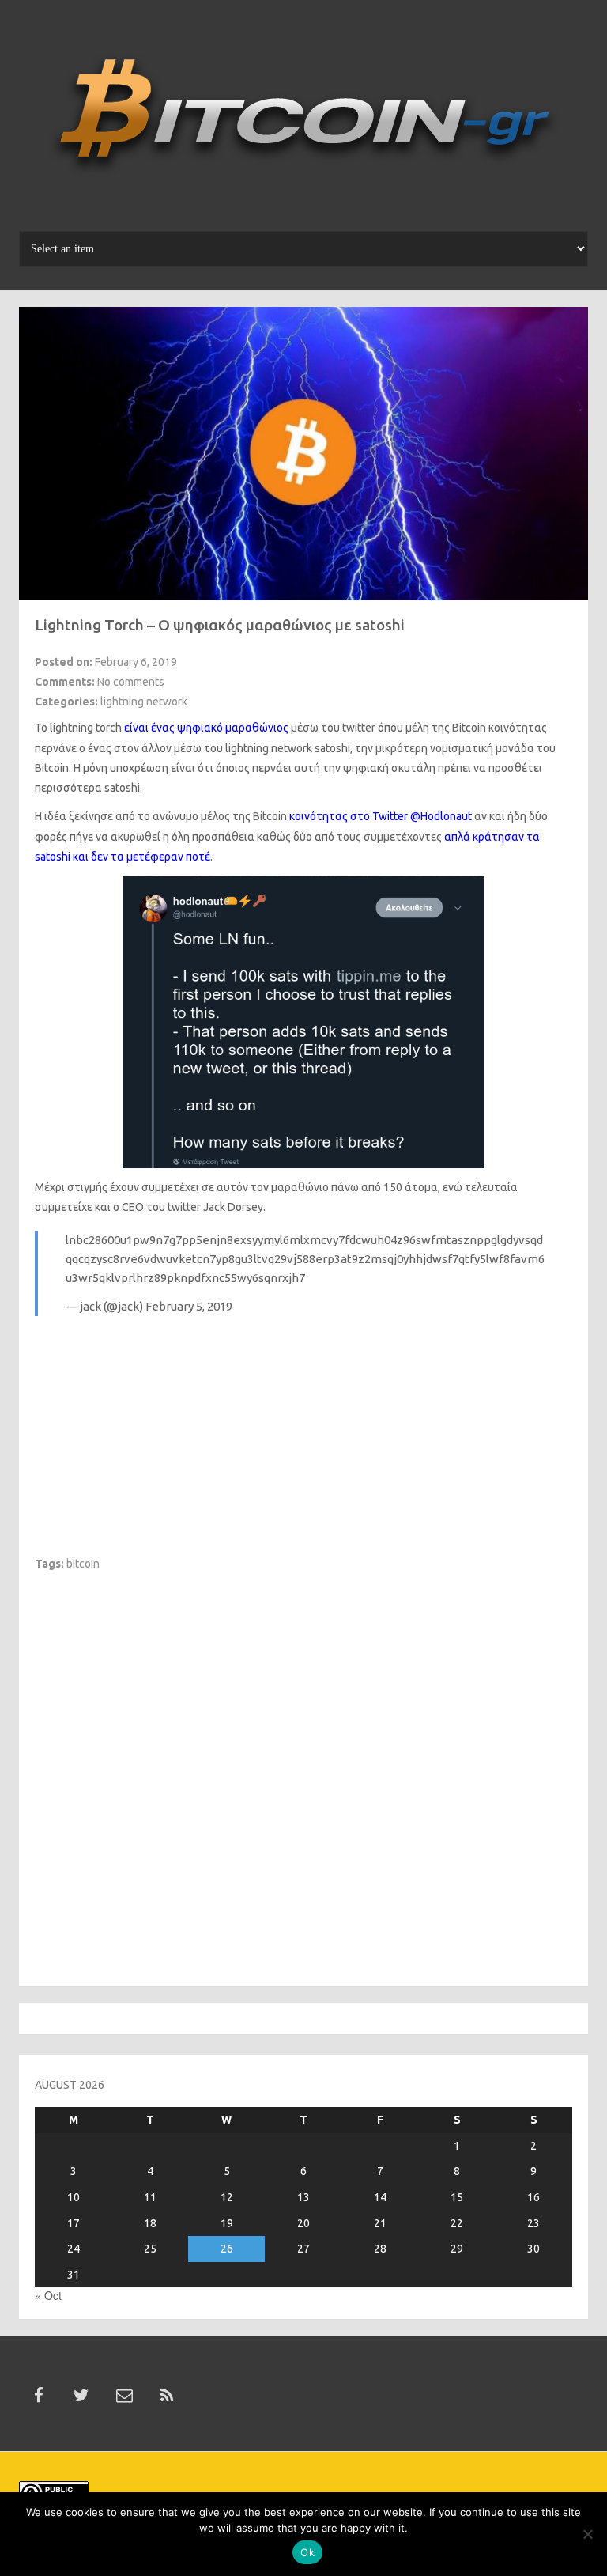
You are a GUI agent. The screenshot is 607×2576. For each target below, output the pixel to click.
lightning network (144, 702)
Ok (307, 2552)
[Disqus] (303, 1769)
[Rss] (167, 2396)
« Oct (48, 2295)
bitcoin (83, 1564)
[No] (587, 2534)
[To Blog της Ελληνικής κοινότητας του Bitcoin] (303, 121)
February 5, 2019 (189, 1306)
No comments (131, 682)
